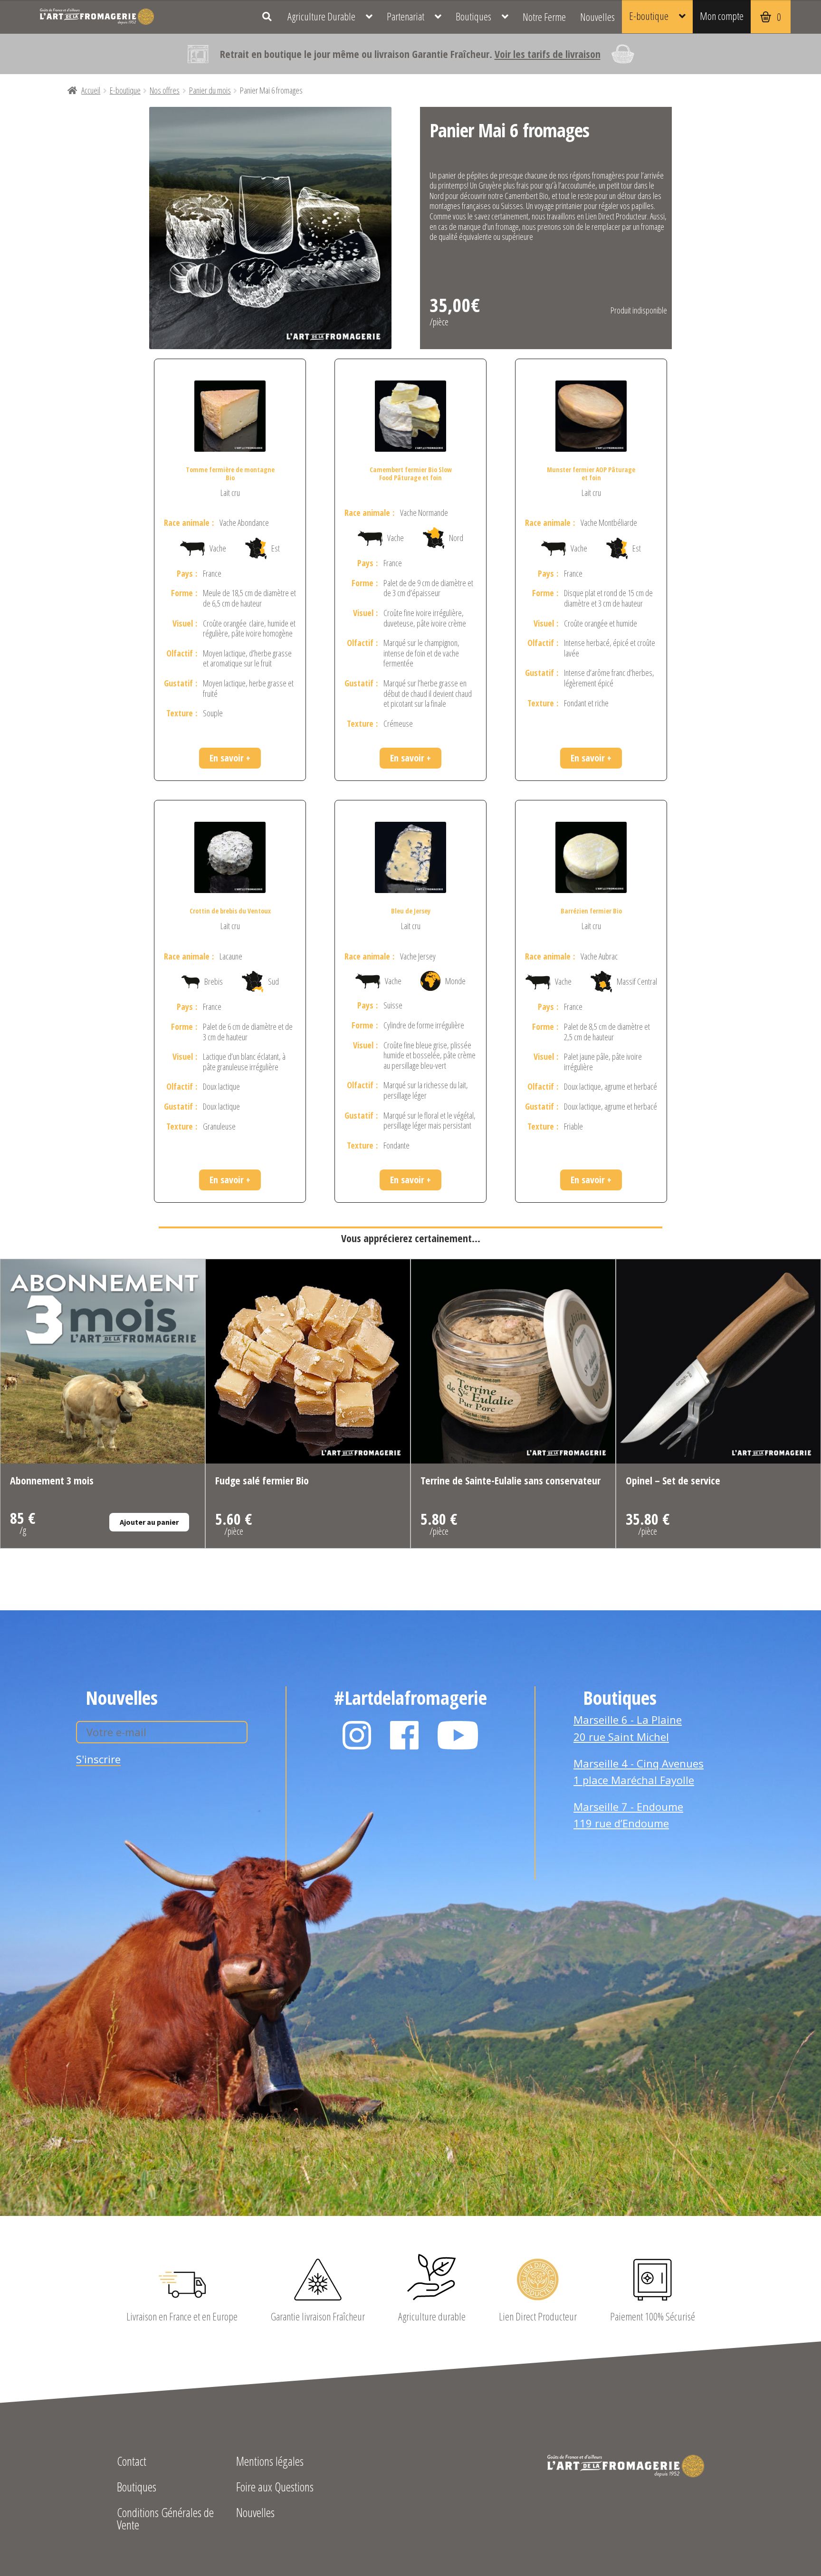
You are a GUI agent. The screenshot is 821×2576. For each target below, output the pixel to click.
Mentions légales (270, 2462)
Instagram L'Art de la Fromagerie (357, 1735)
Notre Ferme (544, 17)
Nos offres (165, 90)
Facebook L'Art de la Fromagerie (404, 1735)
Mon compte (722, 16)
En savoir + (230, 758)
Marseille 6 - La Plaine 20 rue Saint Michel (628, 1728)
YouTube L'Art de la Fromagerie (458, 1735)
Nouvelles (597, 17)
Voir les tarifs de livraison (548, 54)
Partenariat (406, 16)
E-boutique (649, 16)
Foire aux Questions (275, 2488)
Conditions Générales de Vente (165, 2520)
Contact (132, 2462)
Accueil (91, 90)
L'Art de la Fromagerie (97, 17)
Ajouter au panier (149, 1522)
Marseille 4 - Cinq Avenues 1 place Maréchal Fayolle (639, 1772)
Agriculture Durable (321, 16)
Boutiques (473, 16)
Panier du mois (210, 90)
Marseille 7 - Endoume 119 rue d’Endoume (628, 1815)
